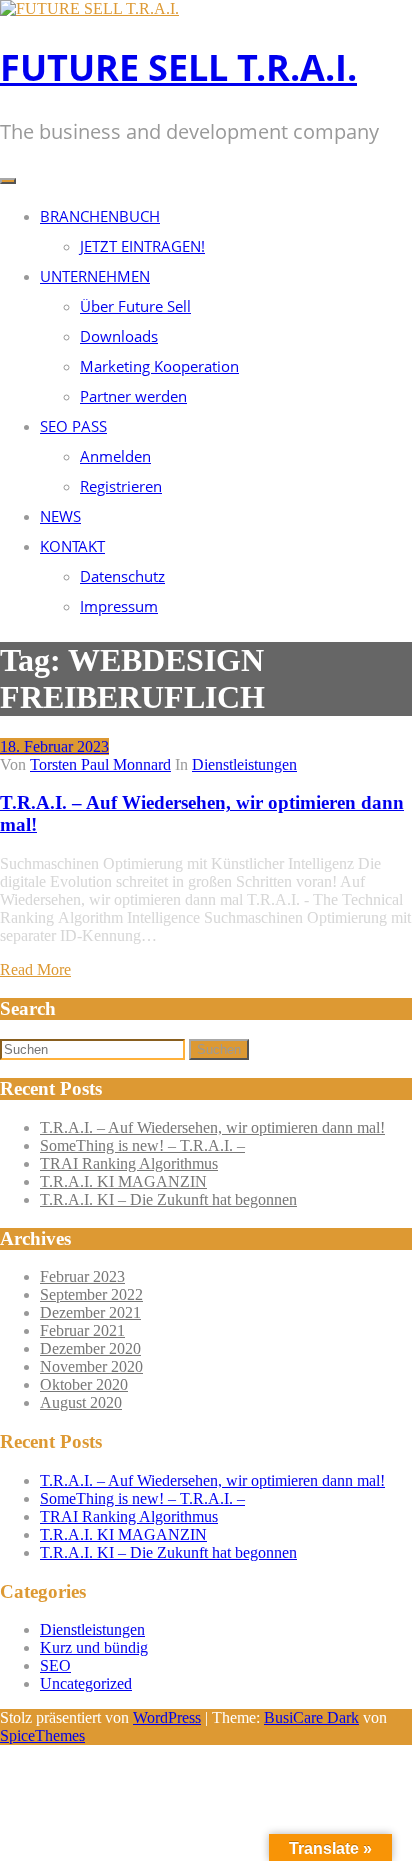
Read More (35, 969)
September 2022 (91, 1294)
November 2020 (91, 1366)
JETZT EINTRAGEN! (142, 246)
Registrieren (121, 486)
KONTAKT (72, 546)
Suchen (219, 1049)
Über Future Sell (135, 306)
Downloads (119, 336)
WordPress (167, 1717)
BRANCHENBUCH (100, 216)
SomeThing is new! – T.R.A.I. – (142, 1145)
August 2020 (81, 1402)
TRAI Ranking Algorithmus (129, 1163)
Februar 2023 (82, 1276)
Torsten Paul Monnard (100, 764)
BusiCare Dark (311, 1717)
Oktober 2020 (84, 1384)
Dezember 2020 (90, 1348)
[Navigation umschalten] (8, 181)
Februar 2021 (82, 1330)
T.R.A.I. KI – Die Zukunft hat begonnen (168, 1199)
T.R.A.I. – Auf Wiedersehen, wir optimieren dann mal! (212, 1127)
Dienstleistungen (244, 764)
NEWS (60, 516)
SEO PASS (73, 426)
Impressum (119, 606)
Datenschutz (122, 576)
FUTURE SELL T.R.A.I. (178, 67)
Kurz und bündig (94, 1647)
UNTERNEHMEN (95, 276)
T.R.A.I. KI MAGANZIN (123, 1181)
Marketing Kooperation (159, 366)
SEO (55, 1665)
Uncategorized (86, 1683)
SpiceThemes (42, 1735)
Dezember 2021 (90, 1312)
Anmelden (115, 456)
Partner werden (133, 396)
